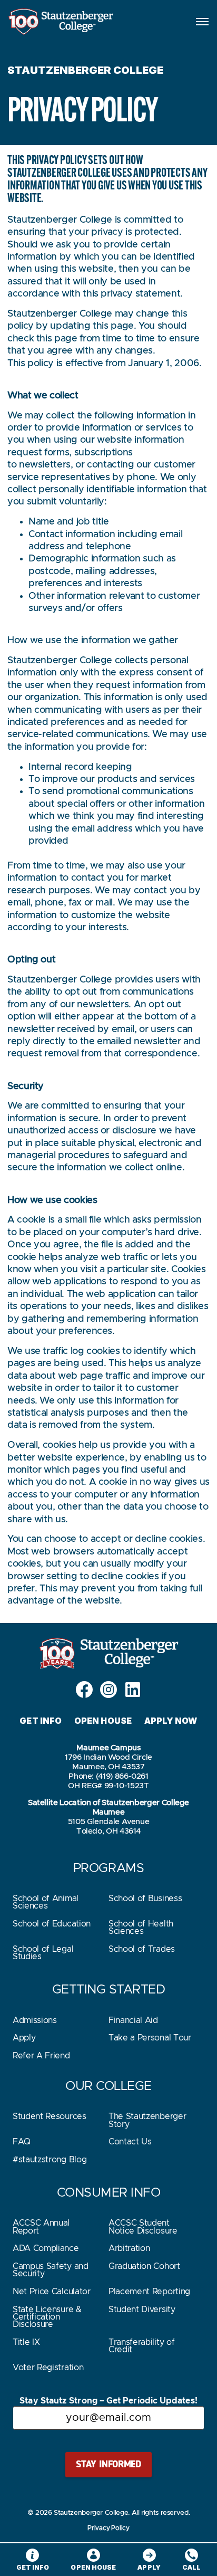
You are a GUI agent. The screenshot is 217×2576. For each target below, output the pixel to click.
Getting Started (109, 1990)
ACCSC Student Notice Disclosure (143, 2227)
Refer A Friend (41, 2056)
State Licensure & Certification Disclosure (47, 2317)
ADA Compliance (46, 2248)
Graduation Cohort (144, 2266)
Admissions (35, 2020)
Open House (103, 1721)
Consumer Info (109, 2193)
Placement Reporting (149, 2292)
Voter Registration (48, 2368)
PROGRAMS (108, 1868)
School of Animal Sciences (46, 1902)
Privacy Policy (108, 2528)
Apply (24, 2038)
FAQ (22, 2142)
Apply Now (171, 1721)
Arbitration (129, 2248)
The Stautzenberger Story (147, 2120)
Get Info (41, 1721)
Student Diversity (142, 2310)
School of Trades (142, 1949)
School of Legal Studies (43, 1953)
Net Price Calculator (52, 2292)
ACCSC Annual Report (41, 2227)
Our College (108, 2086)
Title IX (26, 2342)
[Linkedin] (133, 1690)
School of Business (145, 1898)
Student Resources (50, 2116)
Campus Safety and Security (51, 2270)
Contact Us (130, 2142)
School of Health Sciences (141, 1928)
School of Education (52, 1924)
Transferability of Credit (141, 2346)
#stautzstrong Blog (50, 2160)
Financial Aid (133, 2020)
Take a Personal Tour (150, 2038)
